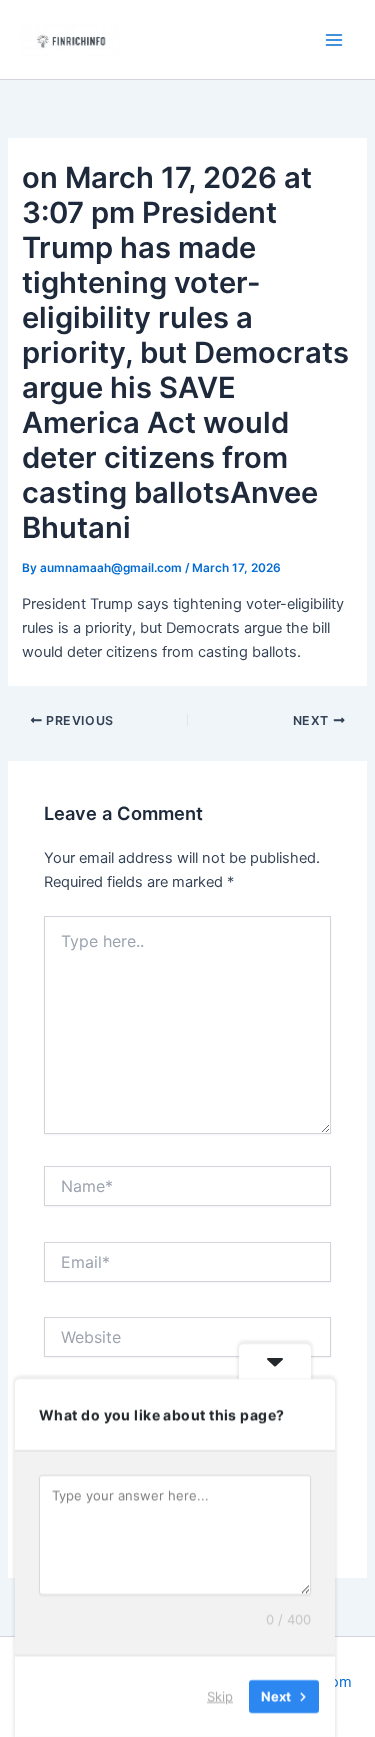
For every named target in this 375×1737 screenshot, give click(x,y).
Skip (220, 1696)
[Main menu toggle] (334, 40)
